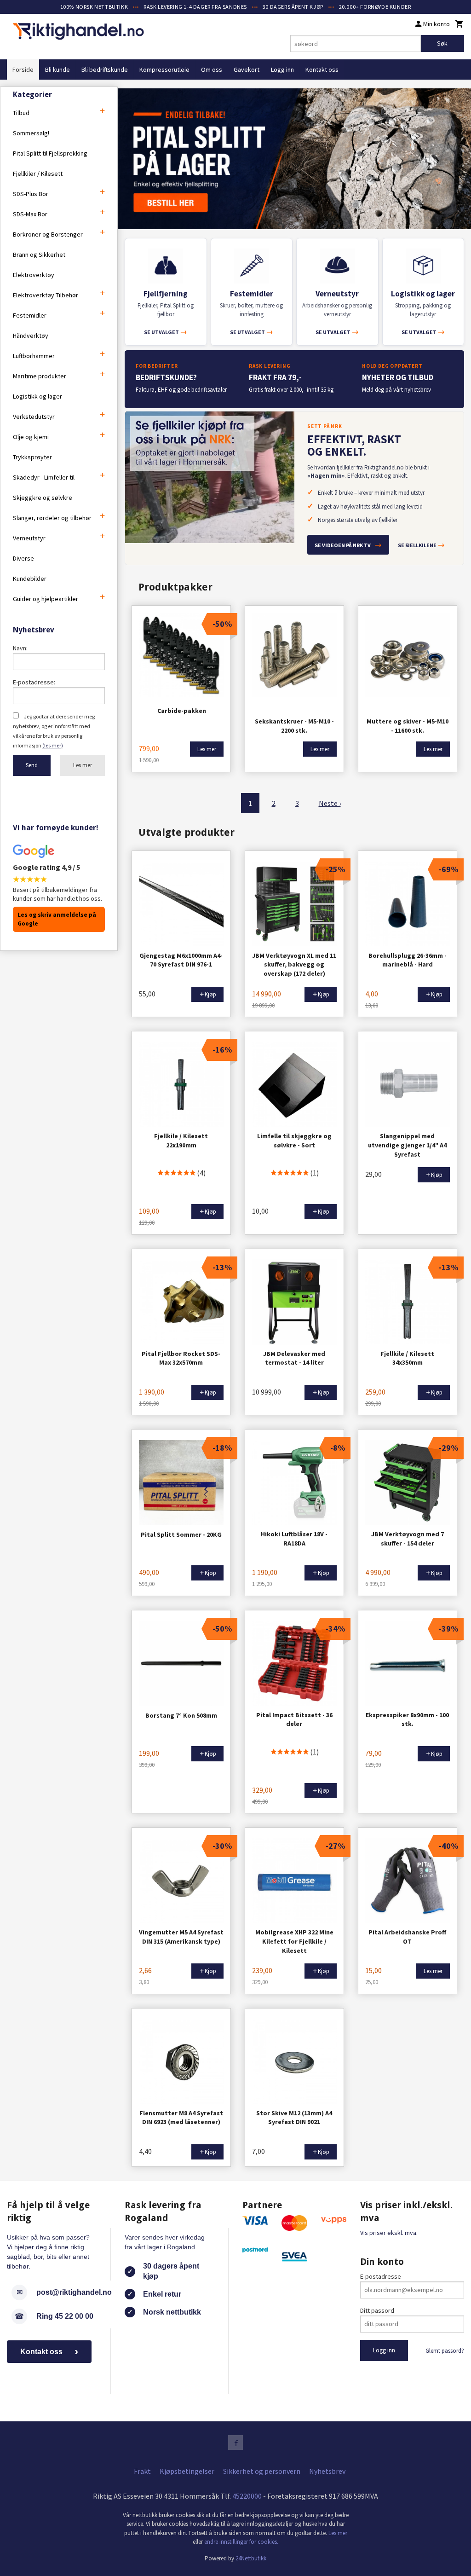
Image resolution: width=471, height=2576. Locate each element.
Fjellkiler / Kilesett (38, 174)
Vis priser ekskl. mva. (389, 2233)
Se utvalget (166, 332)
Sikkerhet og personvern (262, 2471)
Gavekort (247, 69)
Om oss (212, 69)
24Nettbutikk (251, 2558)
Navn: (20, 648)
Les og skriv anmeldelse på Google (57, 919)
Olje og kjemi (31, 437)
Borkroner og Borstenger (48, 234)
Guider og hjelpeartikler (46, 599)
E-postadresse (381, 2276)
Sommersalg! (31, 133)
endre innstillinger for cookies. (241, 2542)
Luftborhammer (34, 356)
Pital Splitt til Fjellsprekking (50, 153)
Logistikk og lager (37, 396)
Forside (23, 69)
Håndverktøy (31, 336)
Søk (442, 43)
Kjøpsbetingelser (187, 2471)
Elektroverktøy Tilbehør (46, 295)
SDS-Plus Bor (31, 194)
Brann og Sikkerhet (39, 255)
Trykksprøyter (32, 457)
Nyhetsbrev (327, 2471)
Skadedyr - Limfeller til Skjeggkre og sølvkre (44, 487)
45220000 (247, 2496)
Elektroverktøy (34, 275)
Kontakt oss (322, 69)
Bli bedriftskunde (105, 69)
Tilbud (21, 113)
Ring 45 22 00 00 (65, 2316)
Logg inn (282, 69)
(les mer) (53, 745)
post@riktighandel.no (74, 2292)
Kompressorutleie (164, 69)
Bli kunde (57, 69)
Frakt (142, 2471)
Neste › (330, 803)
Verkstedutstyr (34, 417)
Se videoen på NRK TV (348, 544)
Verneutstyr (29, 538)
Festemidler (30, 315)
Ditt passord (377, 2310)
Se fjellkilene (421, 544)
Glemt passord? (445, 2351)
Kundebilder (30, 579)
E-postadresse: (34, 682)
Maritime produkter (40, 376)
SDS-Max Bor (30, 214)
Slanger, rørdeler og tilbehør (52, 518)
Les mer (83, 765)
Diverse (23, 558)
